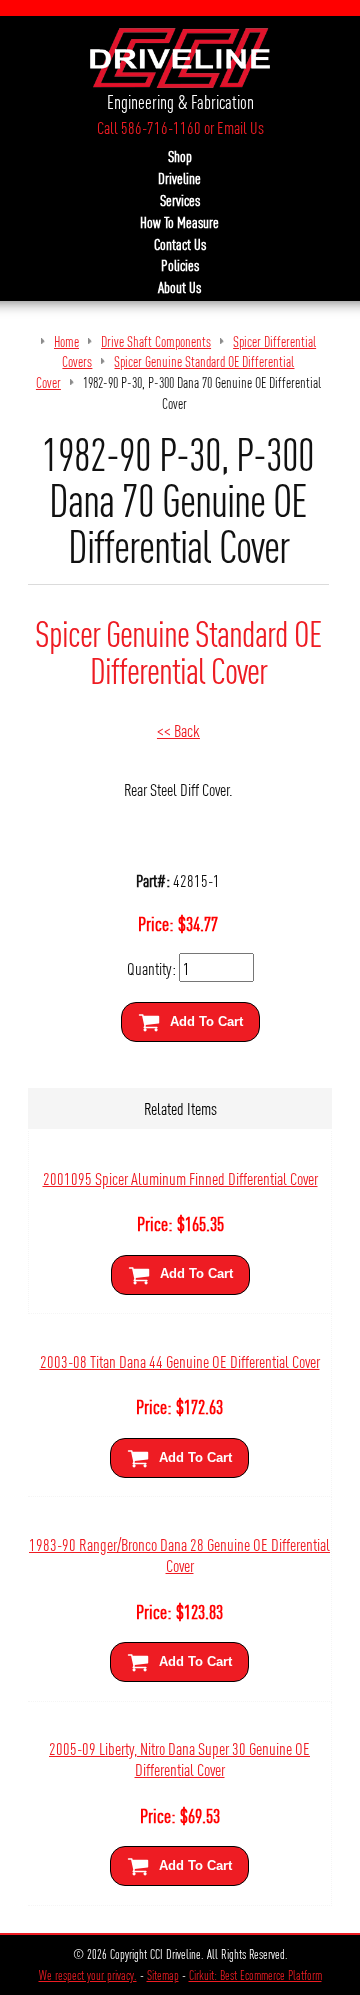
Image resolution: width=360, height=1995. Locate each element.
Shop (180, 156)
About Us (179, 287)
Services (180, 200)
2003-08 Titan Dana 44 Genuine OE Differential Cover (180, 1360)
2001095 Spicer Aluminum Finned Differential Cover (180, 1177)
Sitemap (163, 1975)
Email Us (240, 127)
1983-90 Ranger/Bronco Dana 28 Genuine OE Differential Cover (179, 1554)
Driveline (179, 178)
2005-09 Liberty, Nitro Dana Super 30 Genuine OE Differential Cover (179, 1758)
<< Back (178, 729)
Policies (180, 265)
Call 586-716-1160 (149, 127)
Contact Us (180, 244)
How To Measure (179, 222)
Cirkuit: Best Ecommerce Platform (255, 1975)
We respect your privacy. (88, 1975)
